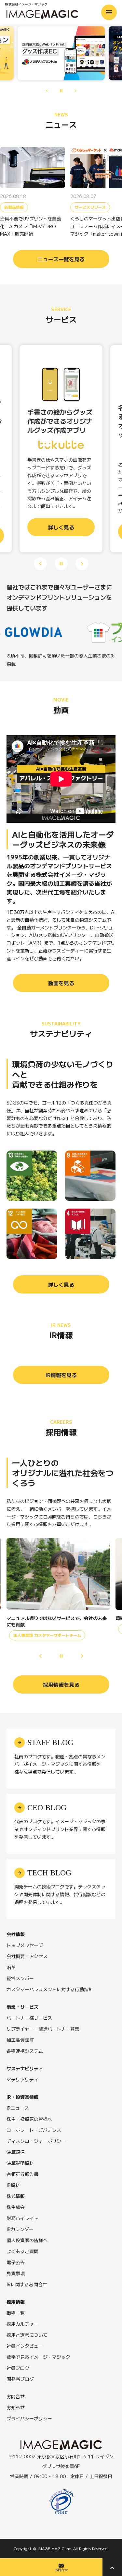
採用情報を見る (61, 1684)
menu (109, 12)
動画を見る (61, 983)
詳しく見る (61, 1284)
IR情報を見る (61, 1375)
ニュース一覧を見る (61, 259)
